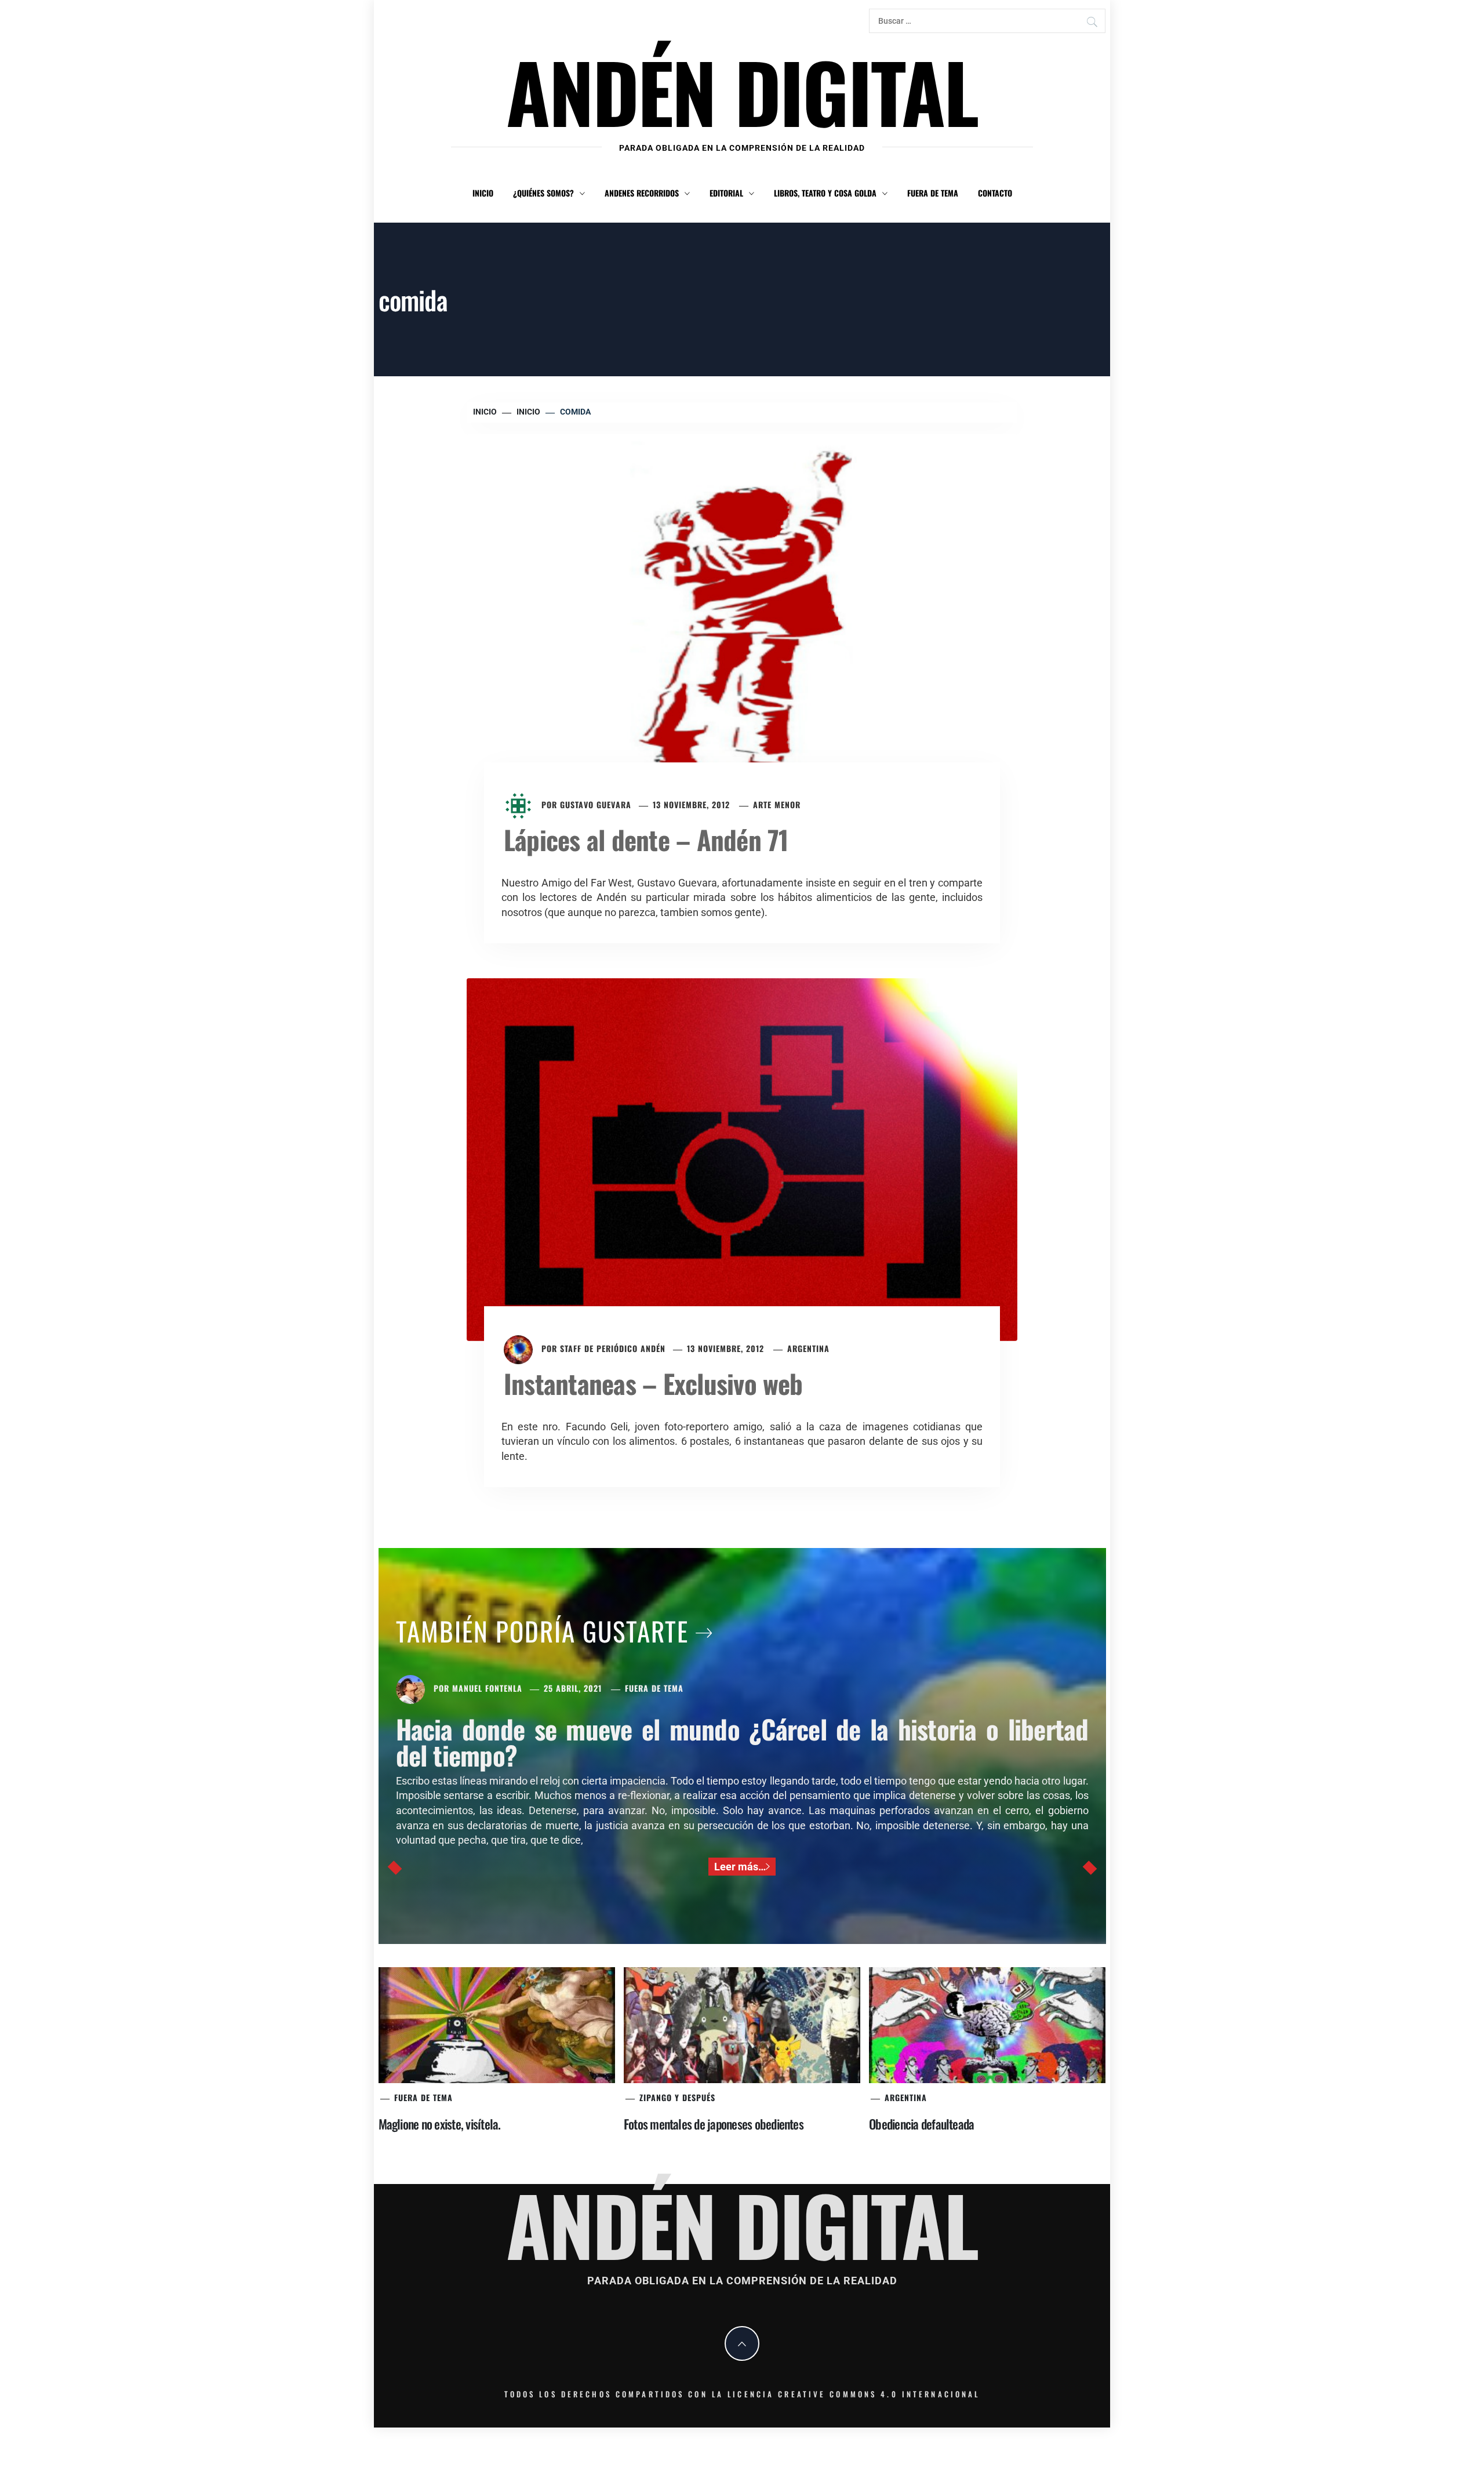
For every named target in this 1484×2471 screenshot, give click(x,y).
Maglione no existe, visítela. (440, 2124)
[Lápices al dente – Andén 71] (742, 614)
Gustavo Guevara (596, 804)
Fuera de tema (933, 193)
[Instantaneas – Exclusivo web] (742, 1158)
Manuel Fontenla (487, 1688)
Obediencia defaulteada (921, 2124)
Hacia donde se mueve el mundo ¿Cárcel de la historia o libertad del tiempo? (742, 1742)
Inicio (483, 193)
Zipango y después (677, 2097)
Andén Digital (742, 91)
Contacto (995, 193)
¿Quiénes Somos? (543, 193)
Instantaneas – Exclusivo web (653, 1383)
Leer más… (740, 1867)
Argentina (808, 1348)
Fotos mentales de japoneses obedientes (714, 2124)
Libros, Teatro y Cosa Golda (825, 193)
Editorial (726, 193)
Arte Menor (777, 804)
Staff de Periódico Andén (613, 1348)
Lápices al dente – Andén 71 (646, 839)
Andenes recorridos (642, 193)
